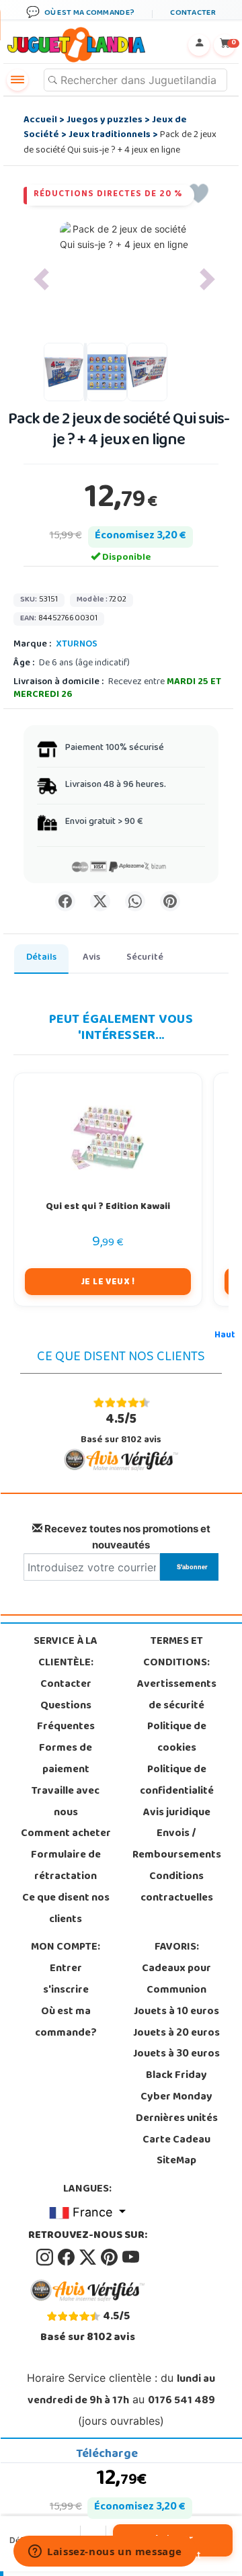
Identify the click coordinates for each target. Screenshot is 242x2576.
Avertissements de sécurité (177, 1696)
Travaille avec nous (66, 1802)
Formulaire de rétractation (66, 1866)
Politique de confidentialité (177, 1781)
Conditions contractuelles (177, 1888)
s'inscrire (66, 1991)
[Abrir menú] (17, 80)
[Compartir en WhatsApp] (135, 901)
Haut (225, 1336)
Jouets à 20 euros (176, 2034)
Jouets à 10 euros (176, 2012)
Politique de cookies (177, 1738)
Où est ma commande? (66, 2023)
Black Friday (176, 2076)
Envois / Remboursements (177, 1845)
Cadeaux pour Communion (176, 1980)
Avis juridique (177, 1813)
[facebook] (67, 2257)
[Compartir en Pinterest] (170, 901)
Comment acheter (66, 1834)
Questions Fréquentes (66, 1717)
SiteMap (176, 2161)
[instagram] (46, 2257)
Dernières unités (177, 2119)
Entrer (66, 1969)
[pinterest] (110, 2257)
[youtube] (131, 2257)
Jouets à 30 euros (176, 2054)
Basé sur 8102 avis (121, 1428)
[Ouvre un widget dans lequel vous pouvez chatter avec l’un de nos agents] (105, 2552)
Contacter (66, 1685)
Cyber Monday (176, 2097)
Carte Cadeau (176, 2141)
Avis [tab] (91, 958)
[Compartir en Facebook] (65, 901)
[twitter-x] (89, 2257)
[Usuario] (199, 45)
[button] (41, 279)
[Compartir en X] (100, 901)
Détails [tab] (41, 958)
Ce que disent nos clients (66, 1909)
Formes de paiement (66, 1759)
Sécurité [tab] (145, 958)
